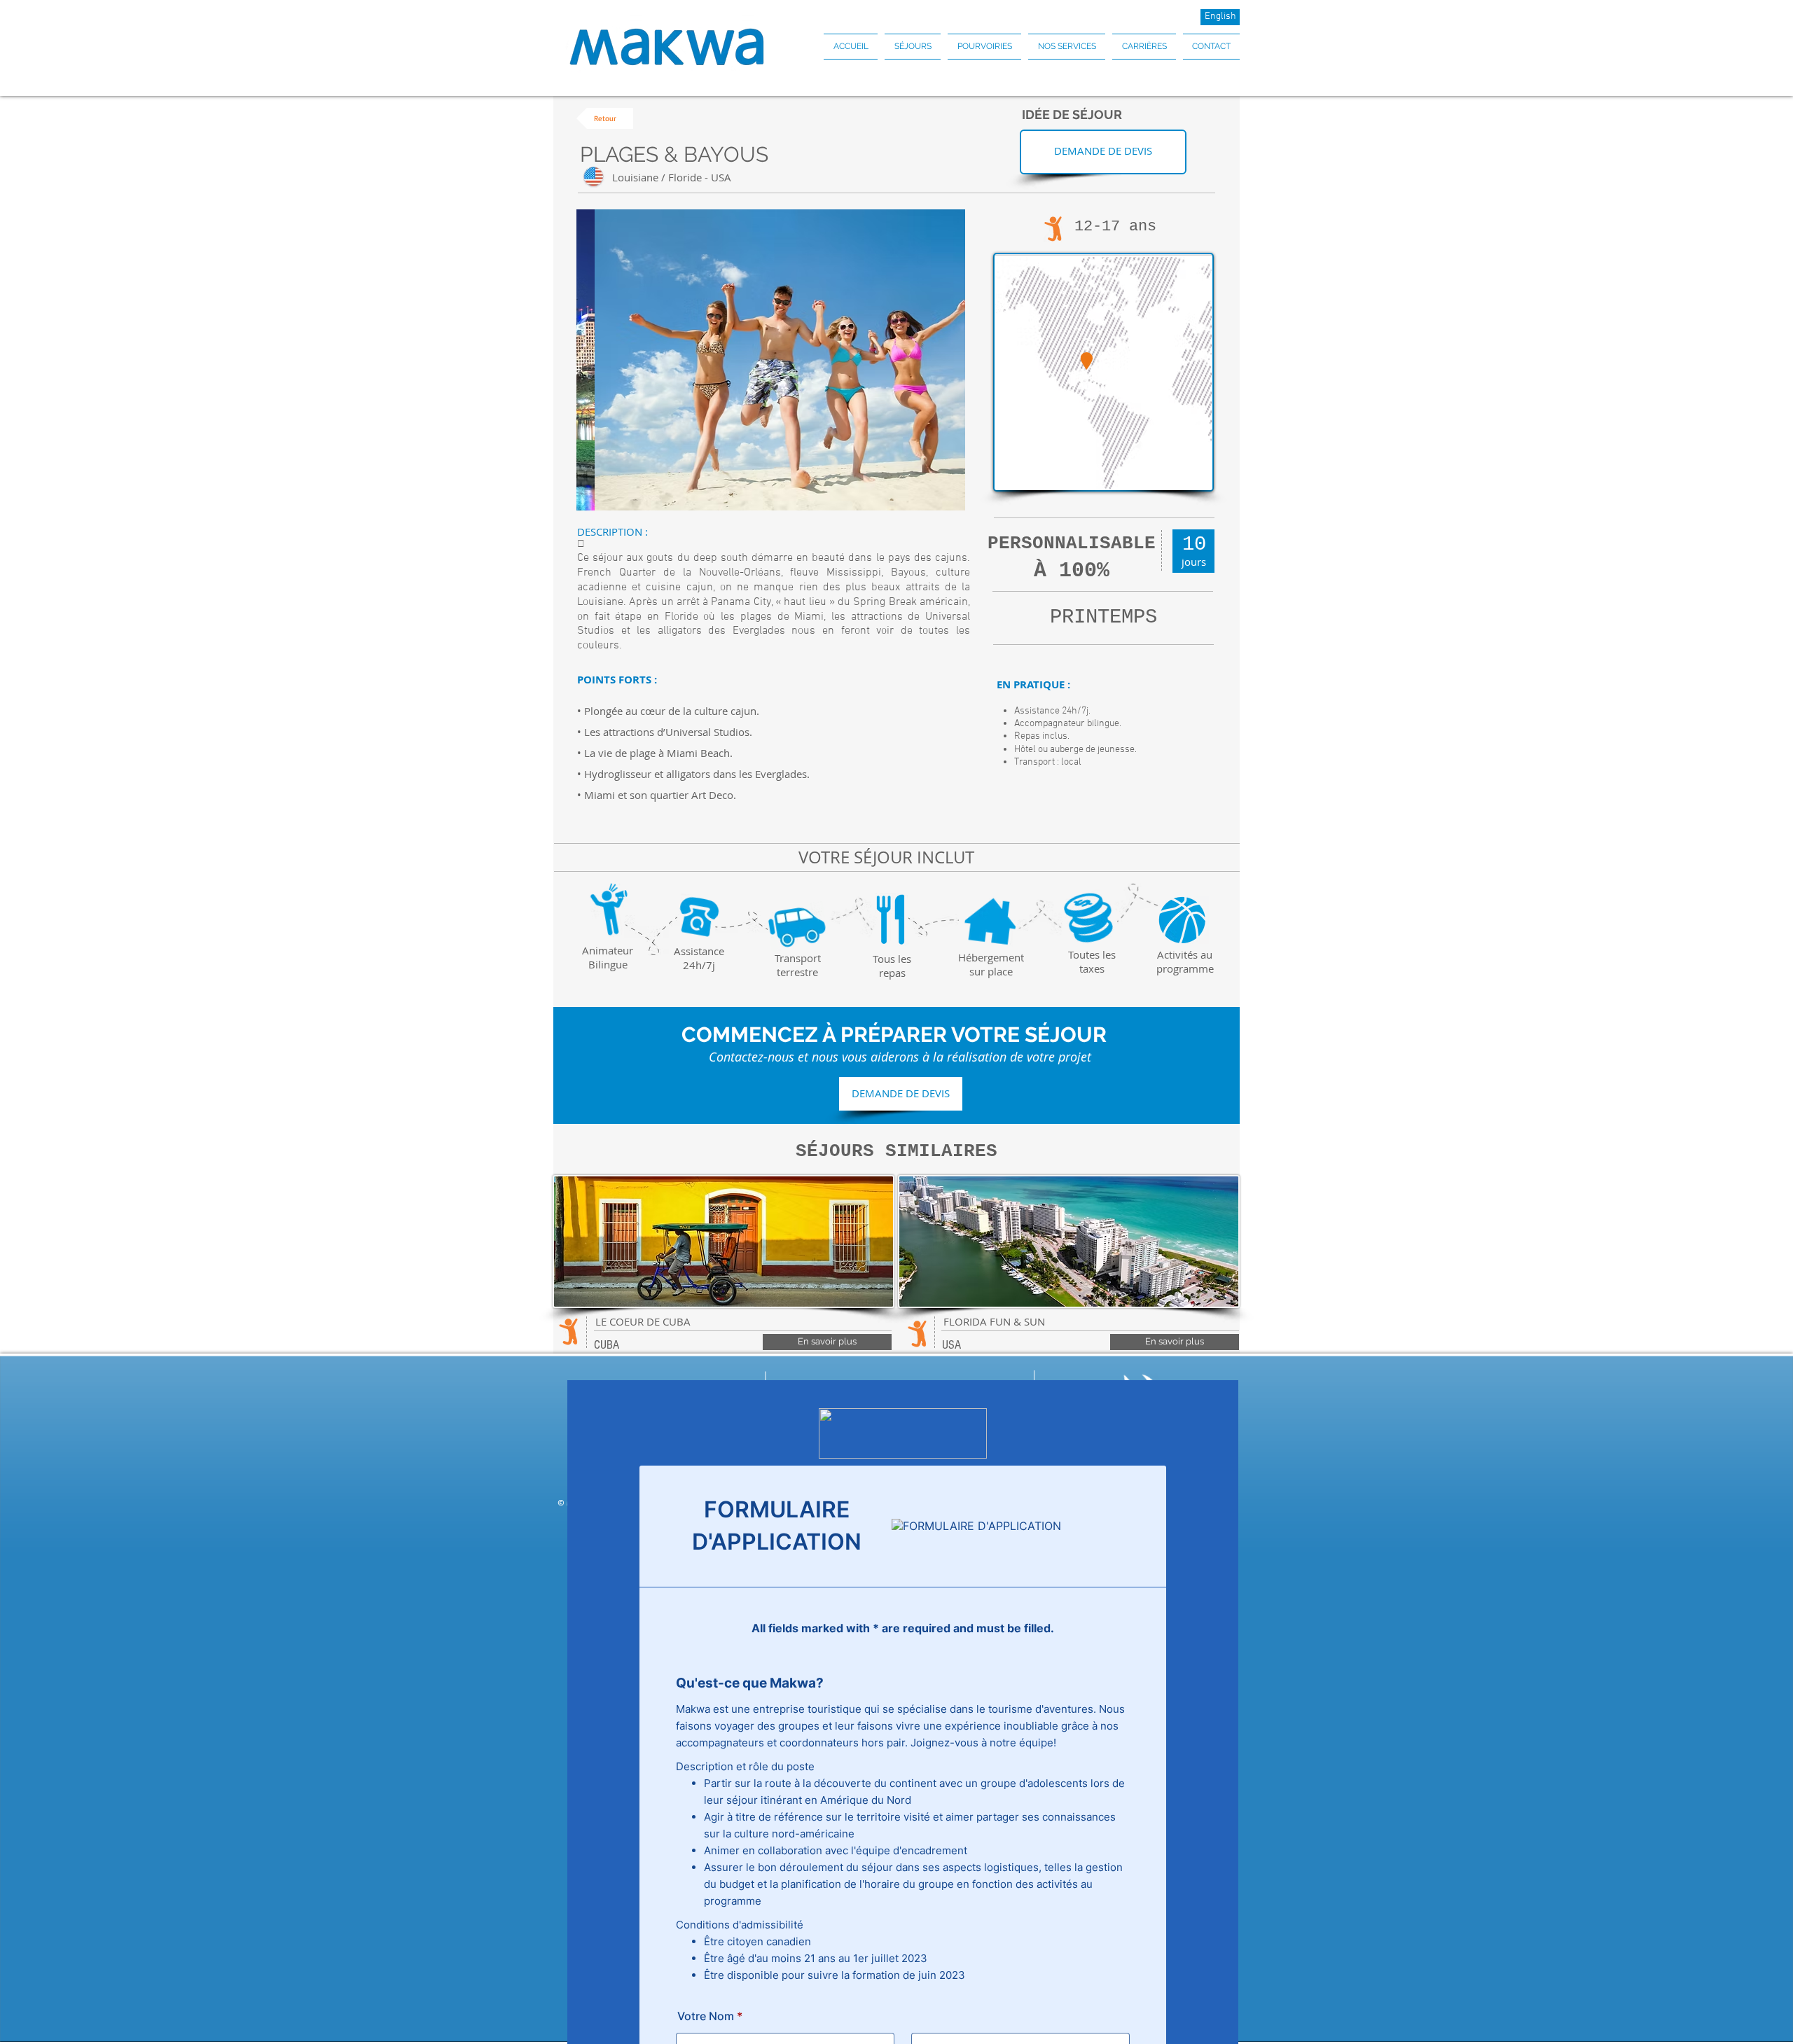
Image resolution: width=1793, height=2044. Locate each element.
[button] (913, 47)
